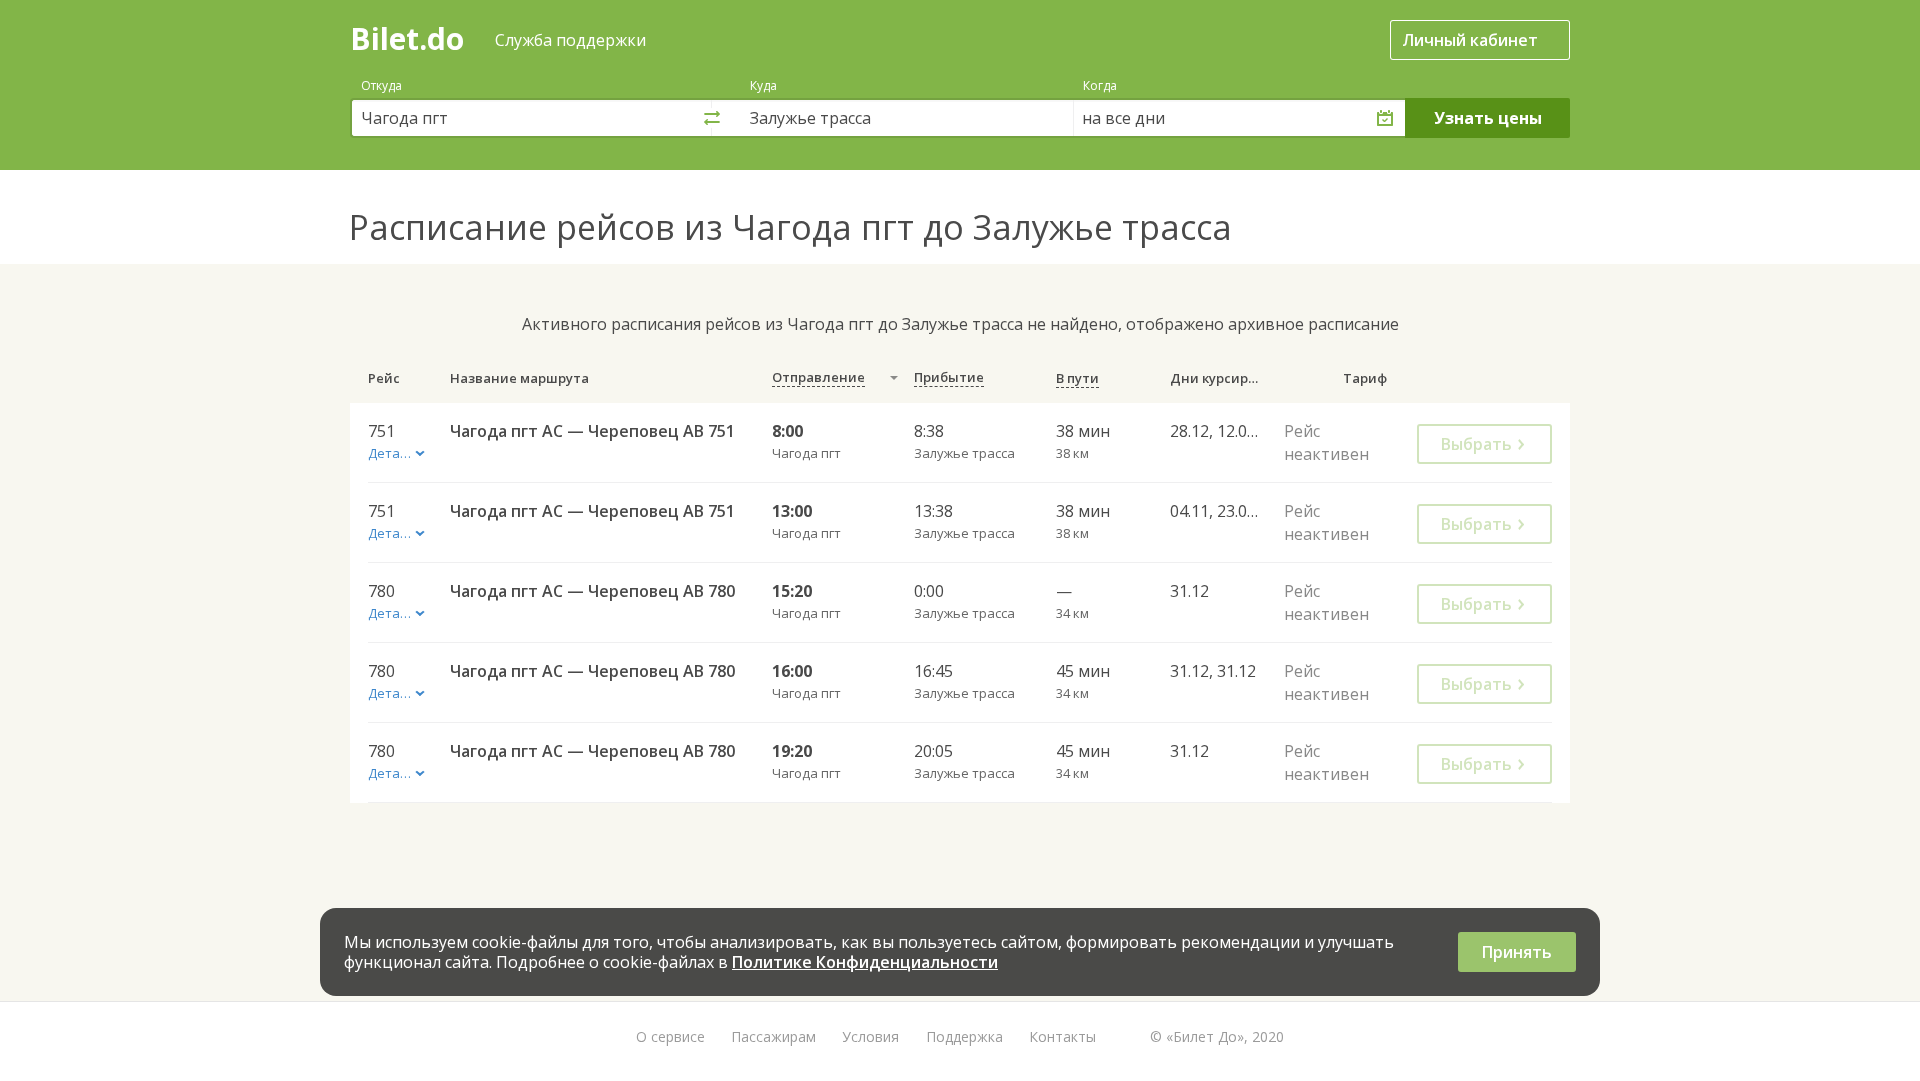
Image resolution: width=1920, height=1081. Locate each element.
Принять (1517, 952)
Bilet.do (407, 38)
